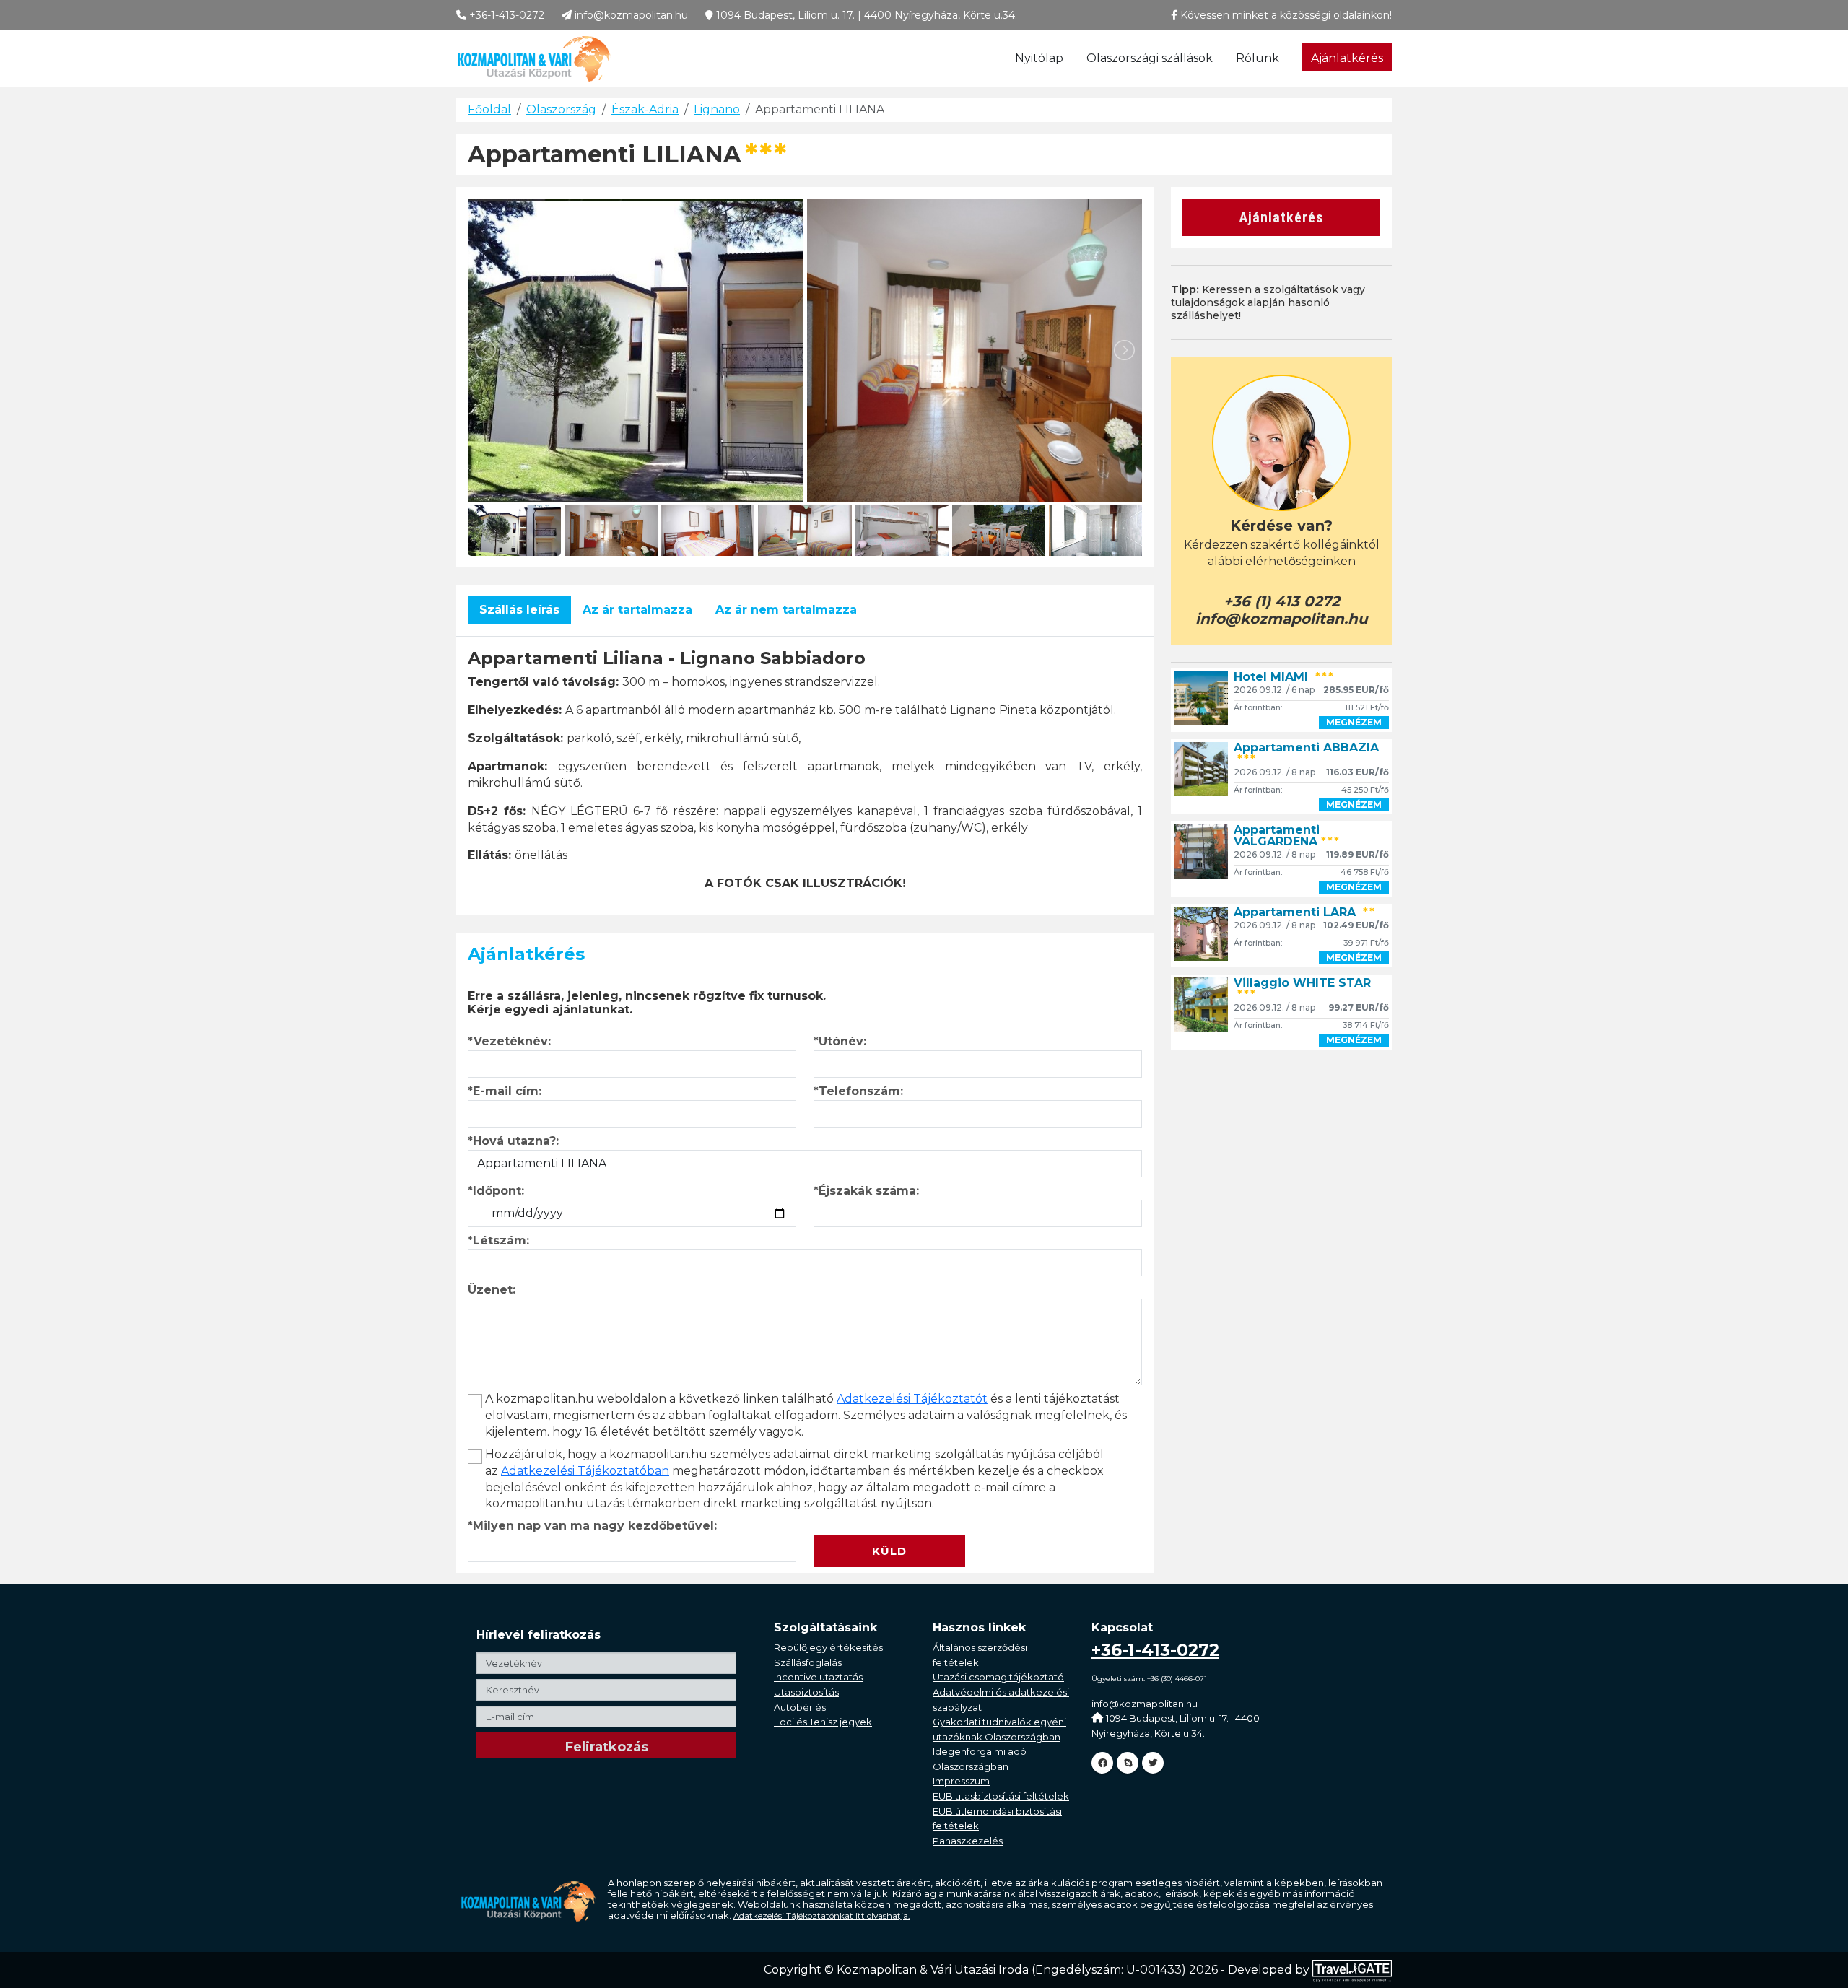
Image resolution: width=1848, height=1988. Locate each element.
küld (889, 1551)
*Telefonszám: (858, 1091)
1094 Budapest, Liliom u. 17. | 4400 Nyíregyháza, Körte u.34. (865, 15)
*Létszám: (498, 1241)
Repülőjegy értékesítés (828, 1647)
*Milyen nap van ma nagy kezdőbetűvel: (592, 1526)
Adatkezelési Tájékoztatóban (585, 1471)
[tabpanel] (805, 770)
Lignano (717, 109)
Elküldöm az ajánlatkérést (894, 1526)
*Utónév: (840, 1041)
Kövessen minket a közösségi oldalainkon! (1285, 15)
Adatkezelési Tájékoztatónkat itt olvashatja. (821, 1916)
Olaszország (561, 109)
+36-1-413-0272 (505, 15)
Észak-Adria (645, 109)
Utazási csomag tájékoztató (998, 1677)
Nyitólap (1039, 58)
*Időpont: (496, 1191)
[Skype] (1128, 1763)
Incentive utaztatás (818, 1677)
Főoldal (489, 109)
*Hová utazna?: (513, 1141)
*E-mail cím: (505, 1091)
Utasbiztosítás (806, 1692)
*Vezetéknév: (509, 1041)
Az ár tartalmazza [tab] (637, 610)
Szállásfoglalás (808, 1662)
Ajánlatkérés (1347, 58)
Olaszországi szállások (1150, 58)
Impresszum (961, 1781)
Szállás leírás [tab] (519, 610)
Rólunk (1258, 58)
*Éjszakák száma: (866, 1191)
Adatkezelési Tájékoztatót (912, 1399)
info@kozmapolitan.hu (630, 15)
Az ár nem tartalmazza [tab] (786, 610)
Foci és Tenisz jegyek (823, 1722)
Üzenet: (492, 1290)
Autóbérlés (800, 1707)
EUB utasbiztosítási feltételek (1001, 1796)
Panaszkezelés (968, 1841)
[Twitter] (1153, 1763)
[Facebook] (1102, 1763)
